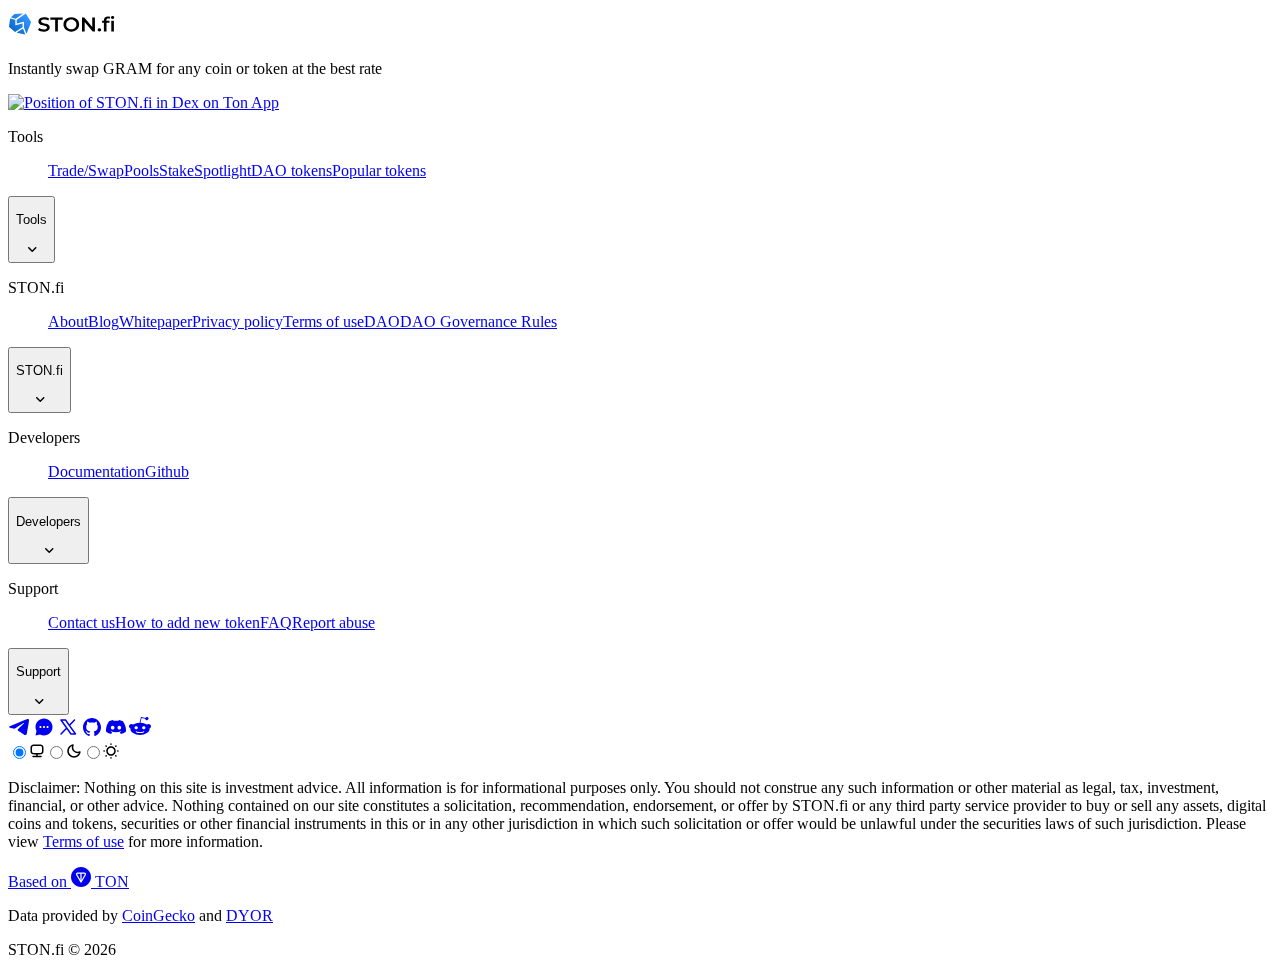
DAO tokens (291, 170)
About (68, 321)
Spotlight (222, 170)
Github (167, 471)
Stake (176, 170)
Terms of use (323, 321)
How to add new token (187, 622)
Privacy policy (237, 321)
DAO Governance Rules (478, 321)
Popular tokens (379, 170)
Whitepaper (155, 321)
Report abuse (333, 622)
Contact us (81, 622)
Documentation (96, 471)
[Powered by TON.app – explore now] (143, 102)
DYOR (249, 915)
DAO (382, 321)
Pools (141, 170)
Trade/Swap (86, 170)
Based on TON (68, 881)
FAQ (276, 622)
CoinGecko (158, 915)
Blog (103, 321)
